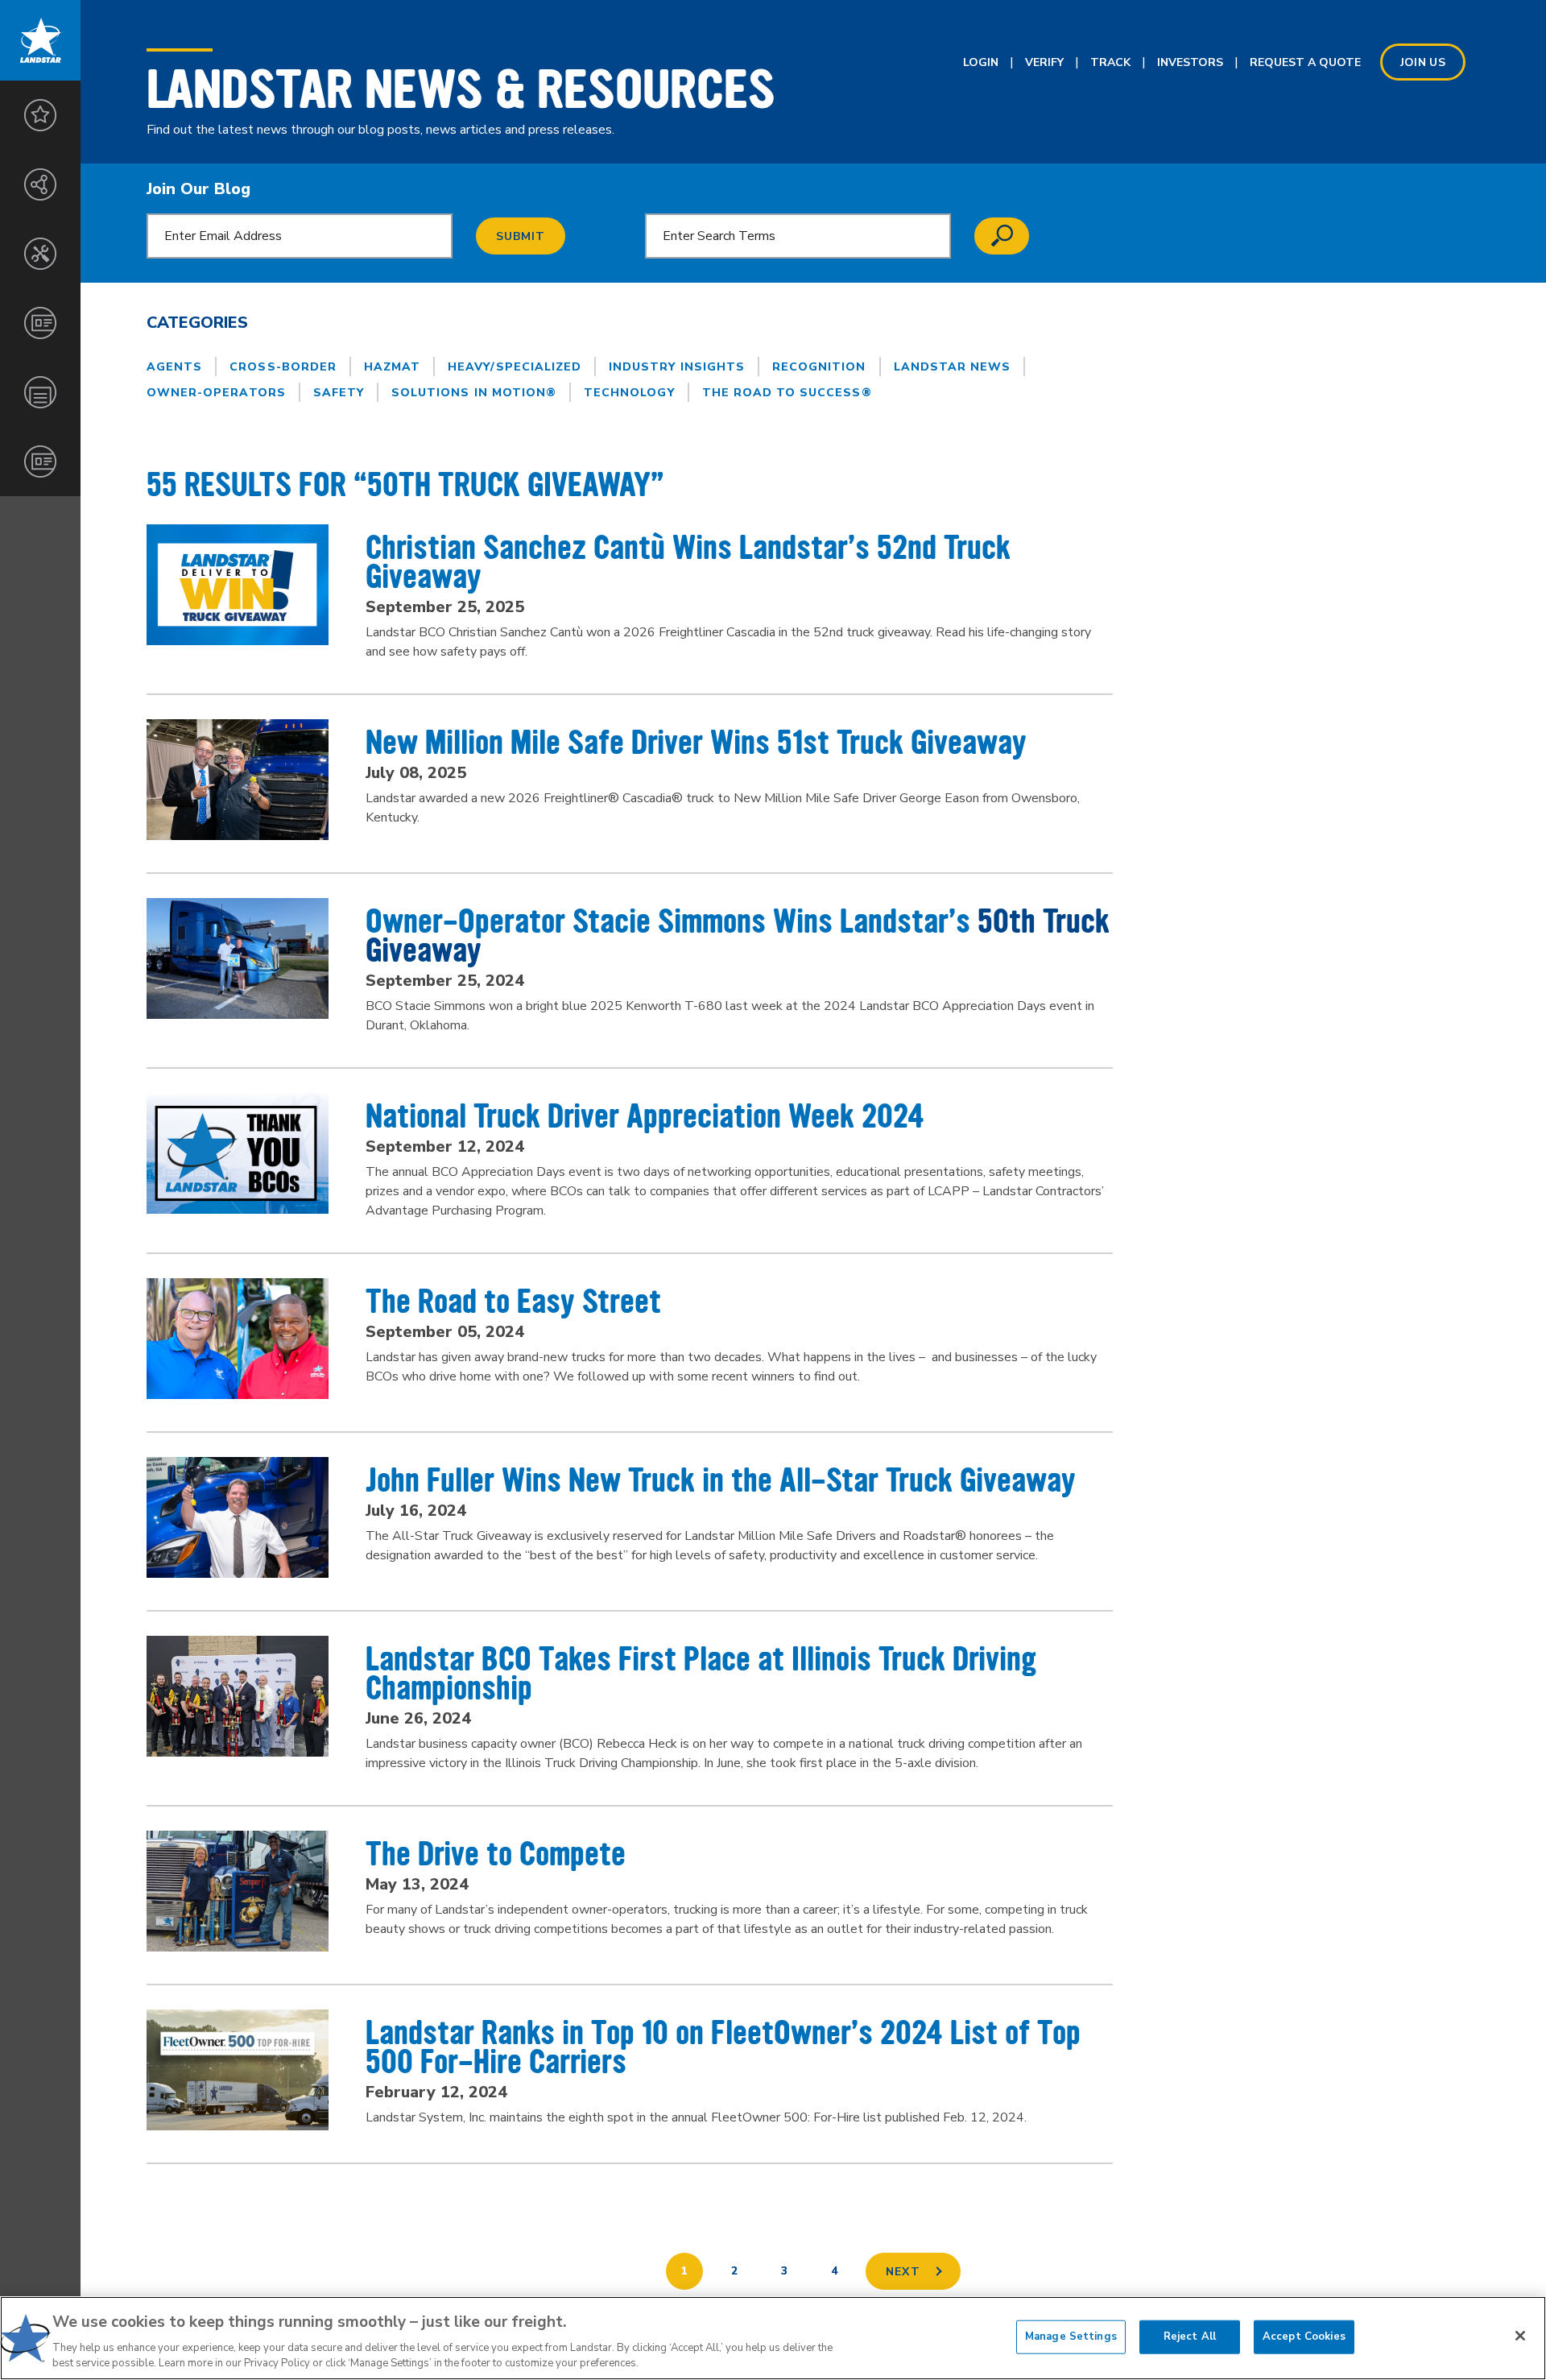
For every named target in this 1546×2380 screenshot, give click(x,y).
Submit (521, 236)
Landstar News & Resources (461, 89)
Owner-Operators (216, 393)
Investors (1190, 62)
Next (903, 2272)
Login (981, 62)
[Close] (1520, 2336)
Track (1110, 62)
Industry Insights (677, 367)
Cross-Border (283, 367)
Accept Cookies (1304, 2337)
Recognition (819, 367)
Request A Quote (1305, 62)
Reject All (1190, 2337)
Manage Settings (1071, 2337)
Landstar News (953, 367)
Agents (174, 367)
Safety (339, 393)
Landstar (40, 40)
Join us (1423, 62)
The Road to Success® (787, 393)
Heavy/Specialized (515, 367)
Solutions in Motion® (474, 393)
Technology (629, 393)
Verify (1044, 62)
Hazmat (392, 367)
